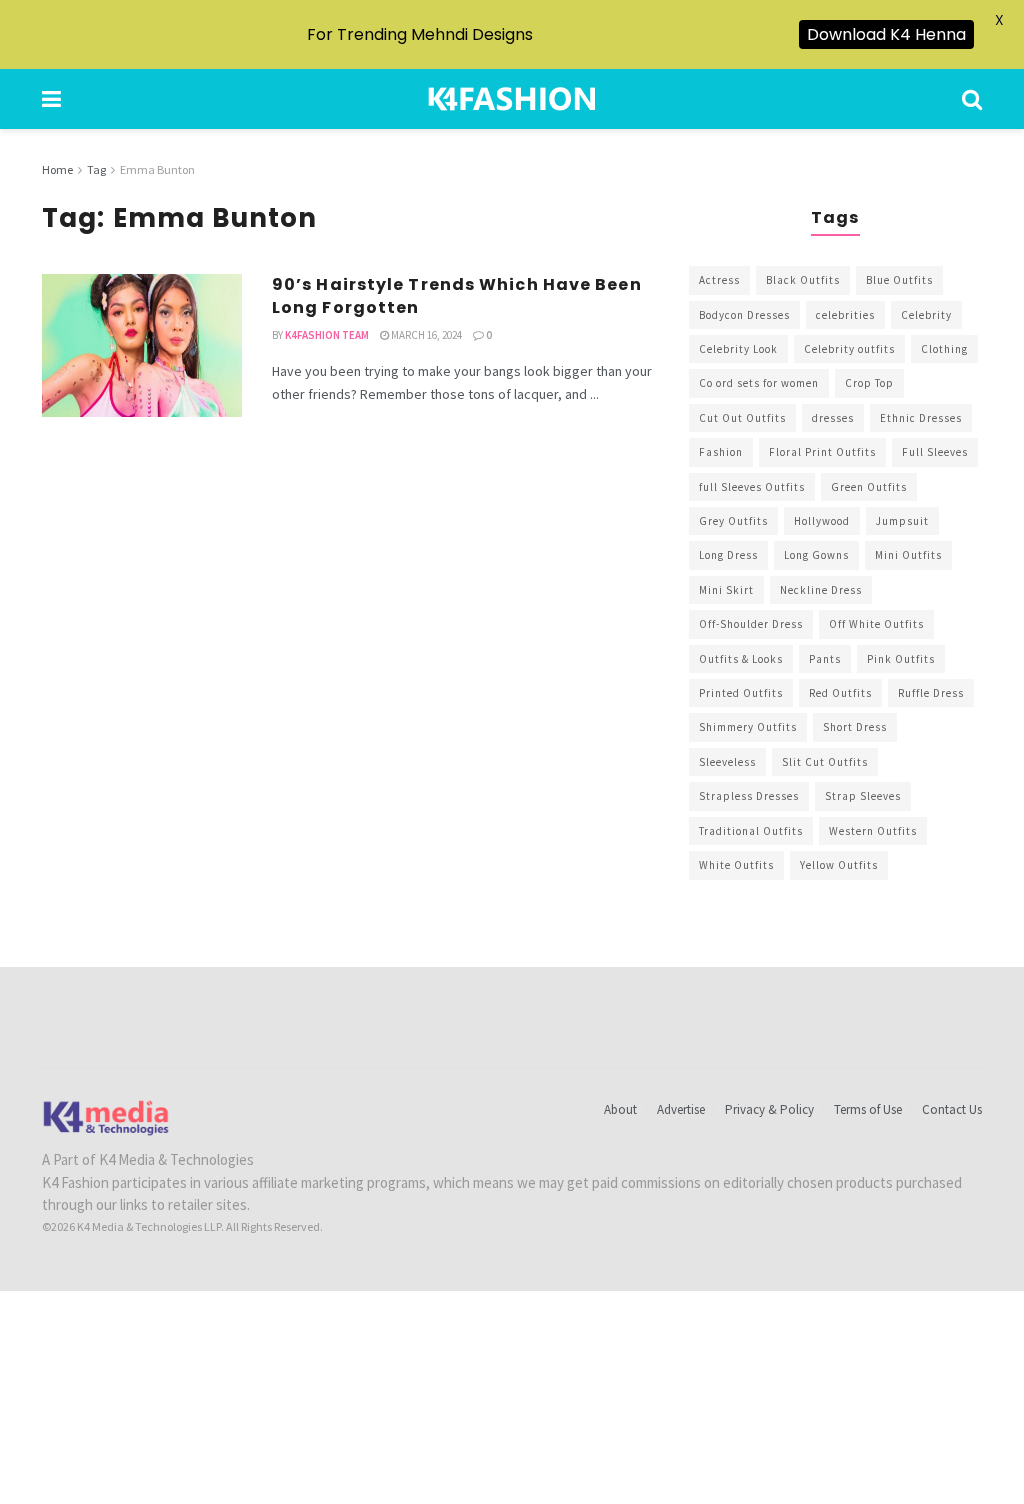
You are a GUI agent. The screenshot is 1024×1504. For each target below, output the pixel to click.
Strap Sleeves (863, 796)
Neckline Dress (821, 590)
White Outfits (736, 865)
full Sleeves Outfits (752, 487)
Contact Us (952, 1109)
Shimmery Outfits (748, 727)
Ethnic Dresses (921, 418)
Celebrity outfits (849, 349)
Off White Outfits (876, 624)
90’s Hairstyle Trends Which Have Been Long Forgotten (457, 295)
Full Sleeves (935, 452)
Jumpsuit (902, 521)
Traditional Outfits (751, 831)
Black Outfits (803, 280)
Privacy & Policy (769, 1109)
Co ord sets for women (759, 383)
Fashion (721, 452)
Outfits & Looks (741, 659)
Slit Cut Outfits (825, 762)
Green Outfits (869, 487)
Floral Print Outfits (822, 452)
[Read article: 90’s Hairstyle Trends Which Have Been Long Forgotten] (142, 345)
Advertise (681, 1109)
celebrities (845, 315)
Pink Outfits (901, 659)
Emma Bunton (157, 169)
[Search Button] (972, 99)
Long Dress (728, 555)
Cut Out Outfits (742, 418)
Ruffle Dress (931, 693)
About (620, 1109)
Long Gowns (816, 555)
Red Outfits (840, 693)
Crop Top (869, 383)
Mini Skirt (726, 590)
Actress (719, 280)
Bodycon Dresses (744, 315)
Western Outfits (873, 831)
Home (57, 169)
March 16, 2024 (425, 335)
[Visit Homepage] (512, 99)
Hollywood (822, 521)
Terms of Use (868, 1109)
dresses (833, 418)
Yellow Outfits (839, 865)
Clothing (944, 349)
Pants (825, 659)
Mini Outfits (908, 555)
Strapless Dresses (749, 796)
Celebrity (926, 315)
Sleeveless (727, 762)
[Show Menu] (51, 99)
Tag (96, 169)
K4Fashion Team (327, 335)
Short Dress (855, 727)
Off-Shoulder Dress (751, 624)
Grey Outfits (733, 521)
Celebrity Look (738, 349)
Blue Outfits (899, 280)
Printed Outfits (741, 693)
